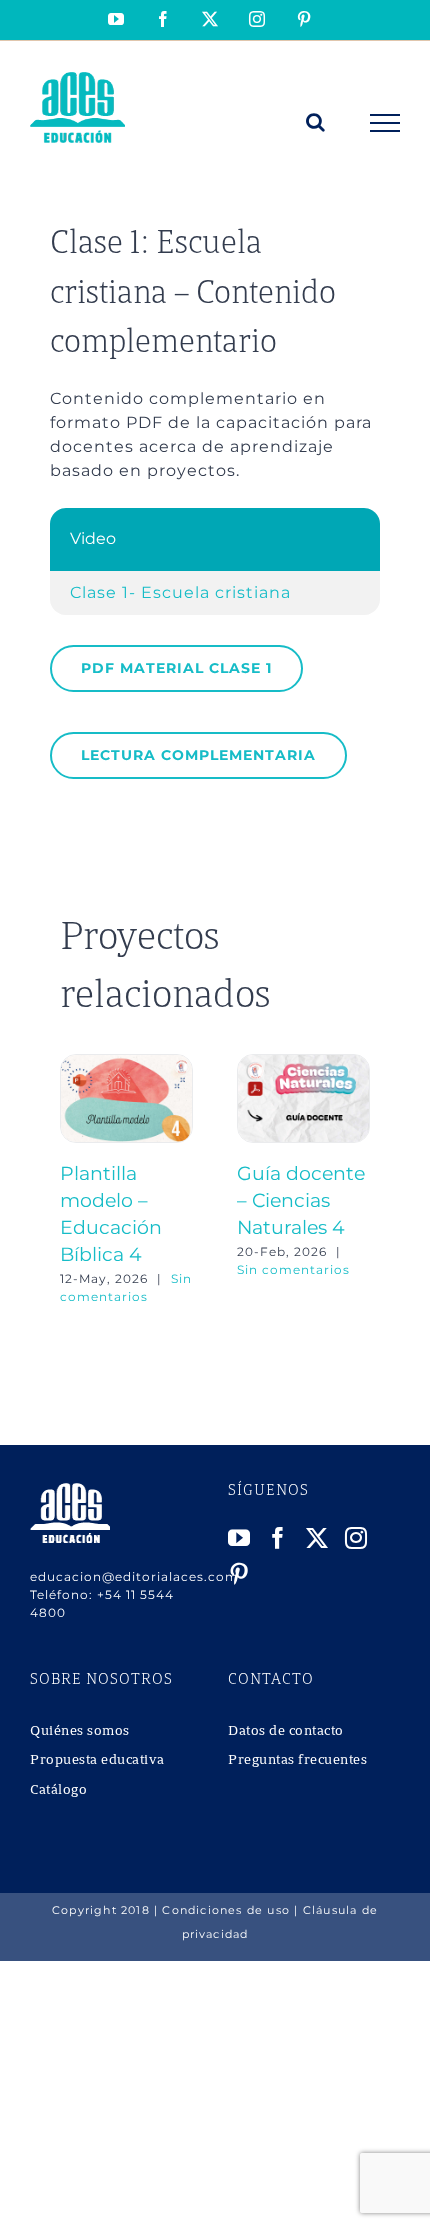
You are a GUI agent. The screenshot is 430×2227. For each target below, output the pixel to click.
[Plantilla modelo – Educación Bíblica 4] (126, 1063)
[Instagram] (356, 1538)
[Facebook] (278, 1538)
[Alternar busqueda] (316, 122)
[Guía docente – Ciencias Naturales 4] (303, 1063)
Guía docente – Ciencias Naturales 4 (301, 1200)
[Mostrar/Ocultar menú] (385, 123)
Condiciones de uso (226, 1910)
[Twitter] (317, 1538)
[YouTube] (239, 1538)
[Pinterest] (239, 1574)
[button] (75, 1180)
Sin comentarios (293, 1269)
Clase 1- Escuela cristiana (180, 592)
